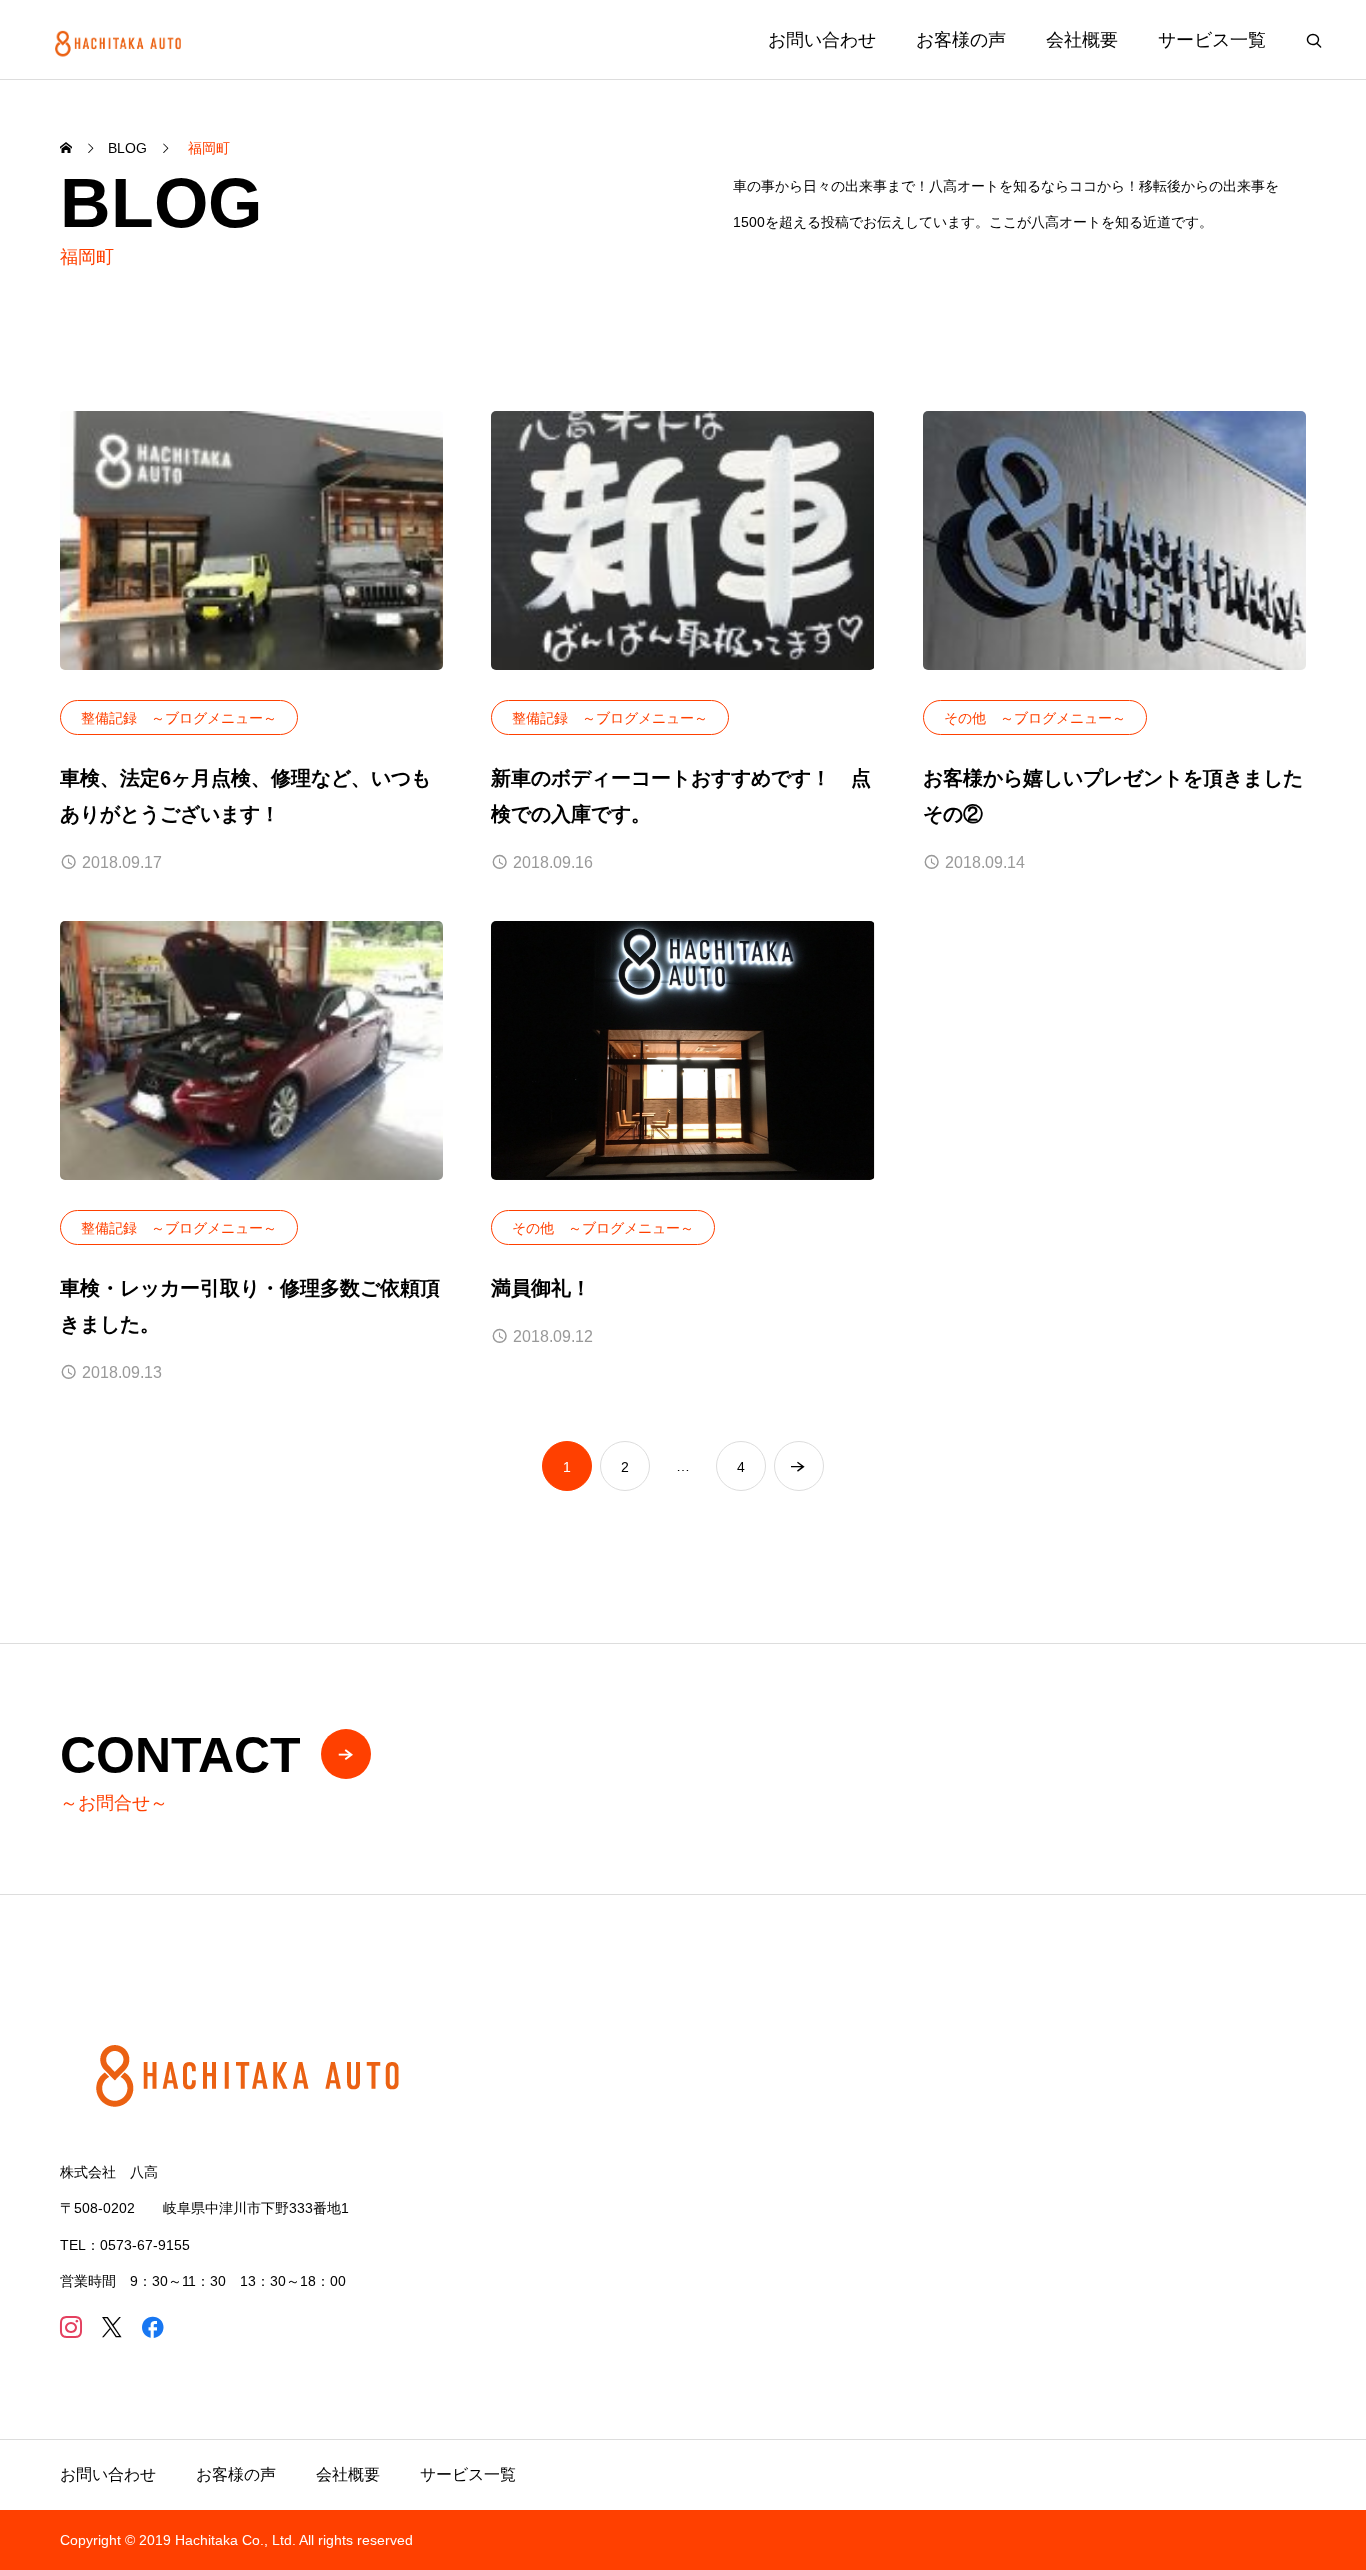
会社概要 (1082, 40)
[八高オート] (120, 39)
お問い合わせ (822, 40)
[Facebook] (152, 2326)
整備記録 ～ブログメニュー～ (179, 718)
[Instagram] (70, 2326)
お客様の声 (961, 40)
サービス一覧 (1212, 40)
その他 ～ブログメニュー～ (1035, 718)
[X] (111, 2326)
